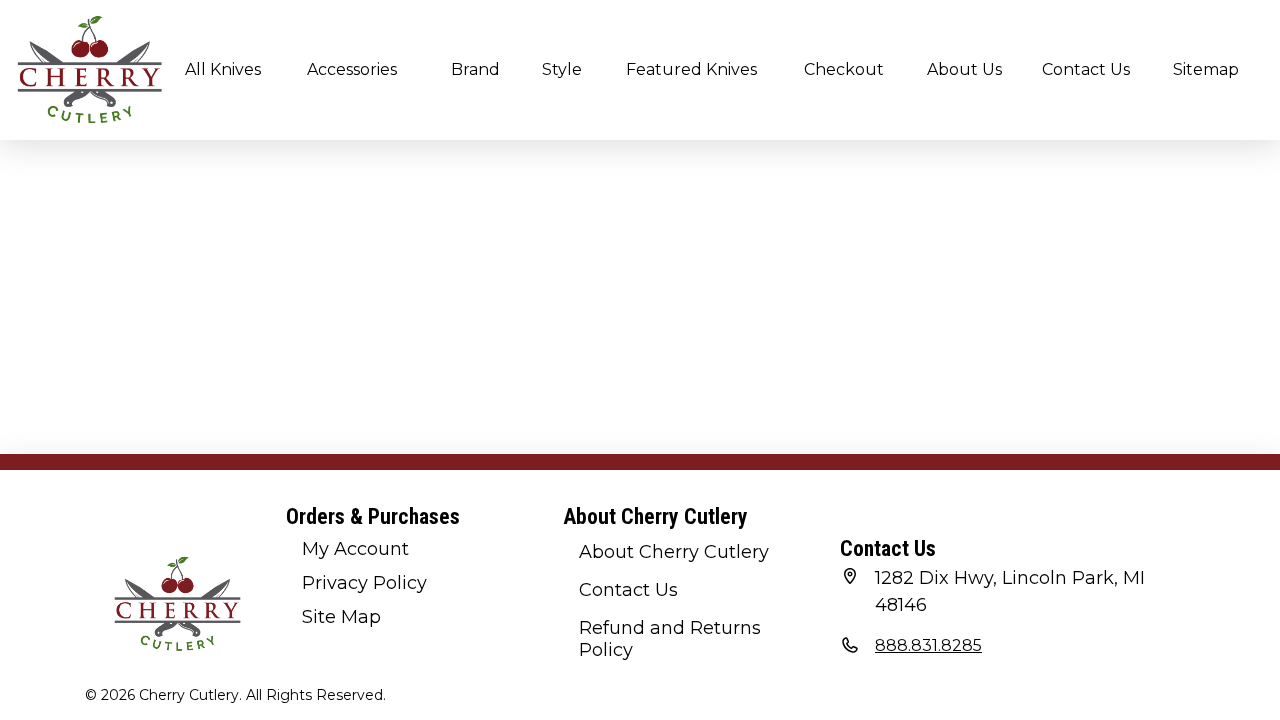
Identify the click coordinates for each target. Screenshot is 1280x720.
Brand (475, 69)
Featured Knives (691, 69)
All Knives (223, 69)
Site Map (341, 617)
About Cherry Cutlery (674, 552)
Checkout (844, 69)
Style (562, 69)
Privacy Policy (364, 583)
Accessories (352, 69)
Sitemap (1206, 69)
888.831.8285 (928, 645)
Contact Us (1086, 69)
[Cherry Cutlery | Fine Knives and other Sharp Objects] (90, 70)
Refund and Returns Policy (670, 639)
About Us (964, 69)
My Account (355, 549)
